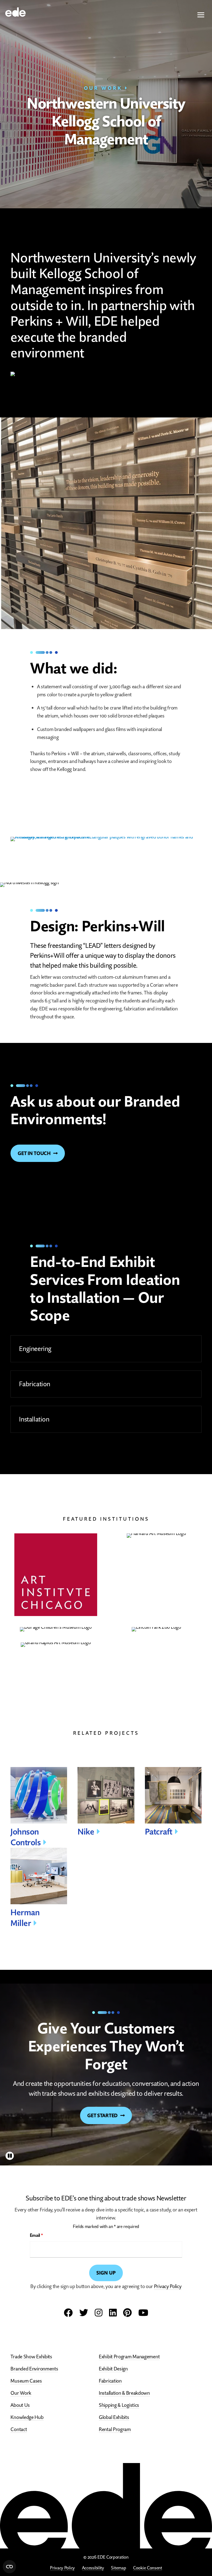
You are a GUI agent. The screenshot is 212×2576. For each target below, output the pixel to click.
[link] (15, 11)
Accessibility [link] (93, 2568)
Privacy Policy (168, 2286)
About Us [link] (20, 2405)
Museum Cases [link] (26, 2381)
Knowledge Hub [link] (27, 2417)
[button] (201, 15)
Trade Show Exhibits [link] (31, 2357)
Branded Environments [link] (34, 2369)
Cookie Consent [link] (148, 2568)
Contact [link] (19, 2429)
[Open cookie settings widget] (9, 2567)
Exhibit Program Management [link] (129, 2357)
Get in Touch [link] (34, 1153)
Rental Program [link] (115, 2429)
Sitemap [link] (118, 2568)
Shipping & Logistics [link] (119, 2405)
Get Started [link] (102, 2115)
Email (36, 2235)
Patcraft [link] (159, 1832)
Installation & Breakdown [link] (124, 2393)
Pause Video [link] (10, 2156)
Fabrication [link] (110, 2381)
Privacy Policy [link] (62, 2568)
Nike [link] (86, 1832)
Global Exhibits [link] (114, 2417)
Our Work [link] (103, 88)
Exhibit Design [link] (113, 2369)
